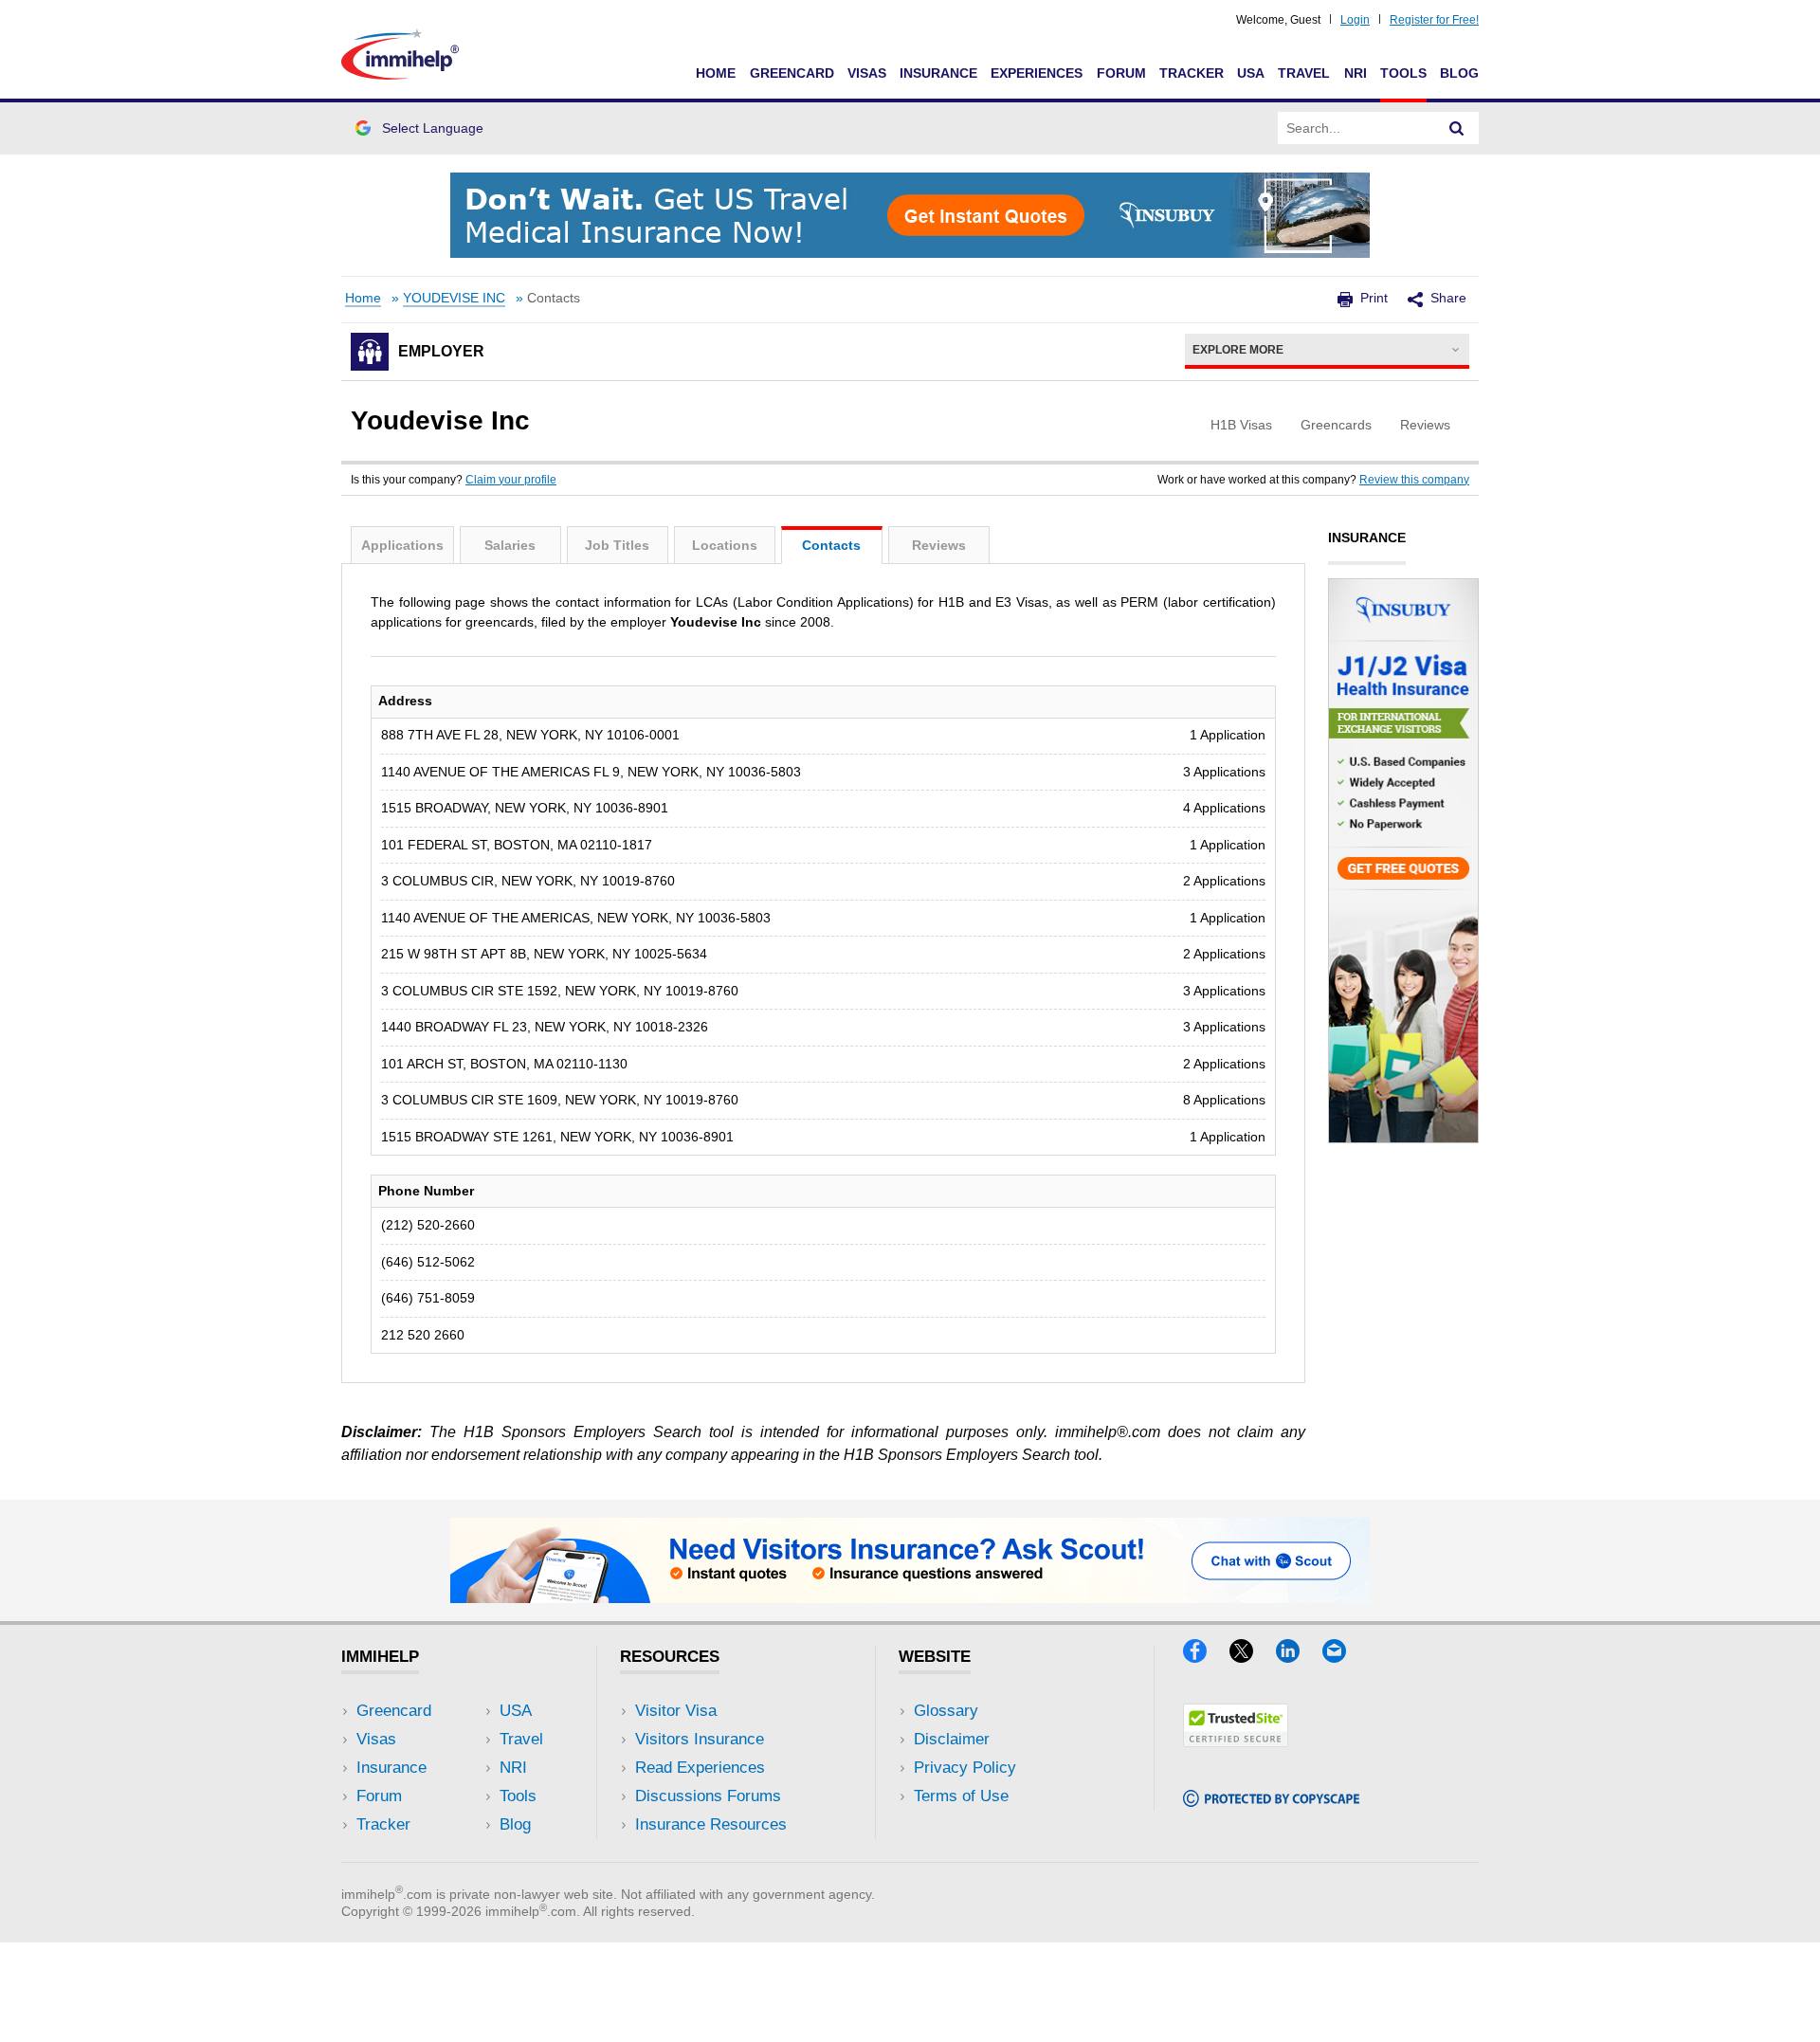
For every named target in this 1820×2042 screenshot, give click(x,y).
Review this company (1414, 480)
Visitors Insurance (700, 1739)
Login (1355, 20)
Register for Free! (1434, 20)
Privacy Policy (965, 1768)
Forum (1121, 73)
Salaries (510, 545)
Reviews (939, 545)
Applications (402, 545)
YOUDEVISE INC (454, 298)
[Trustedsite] (1236, 1741)
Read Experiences (700, 1768)
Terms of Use (961, 1796)
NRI (1356, 73)
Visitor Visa (676, 1711)
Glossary (946, 1711)
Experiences (1037, 73)
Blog (1459, 73)
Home (716, 73)
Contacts (831, 545)
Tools (1403, 73)
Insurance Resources (711, 1824)
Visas (867, 73)
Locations (725, 545)
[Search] (1457, 128)
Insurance (938, 73)
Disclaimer (952, 1739)
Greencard (792, 73)
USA (1251, 73)
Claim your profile (511, 480)
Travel (1304, 73)
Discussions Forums (708, 1796)
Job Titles (617, 545)
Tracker (1192, 73)
